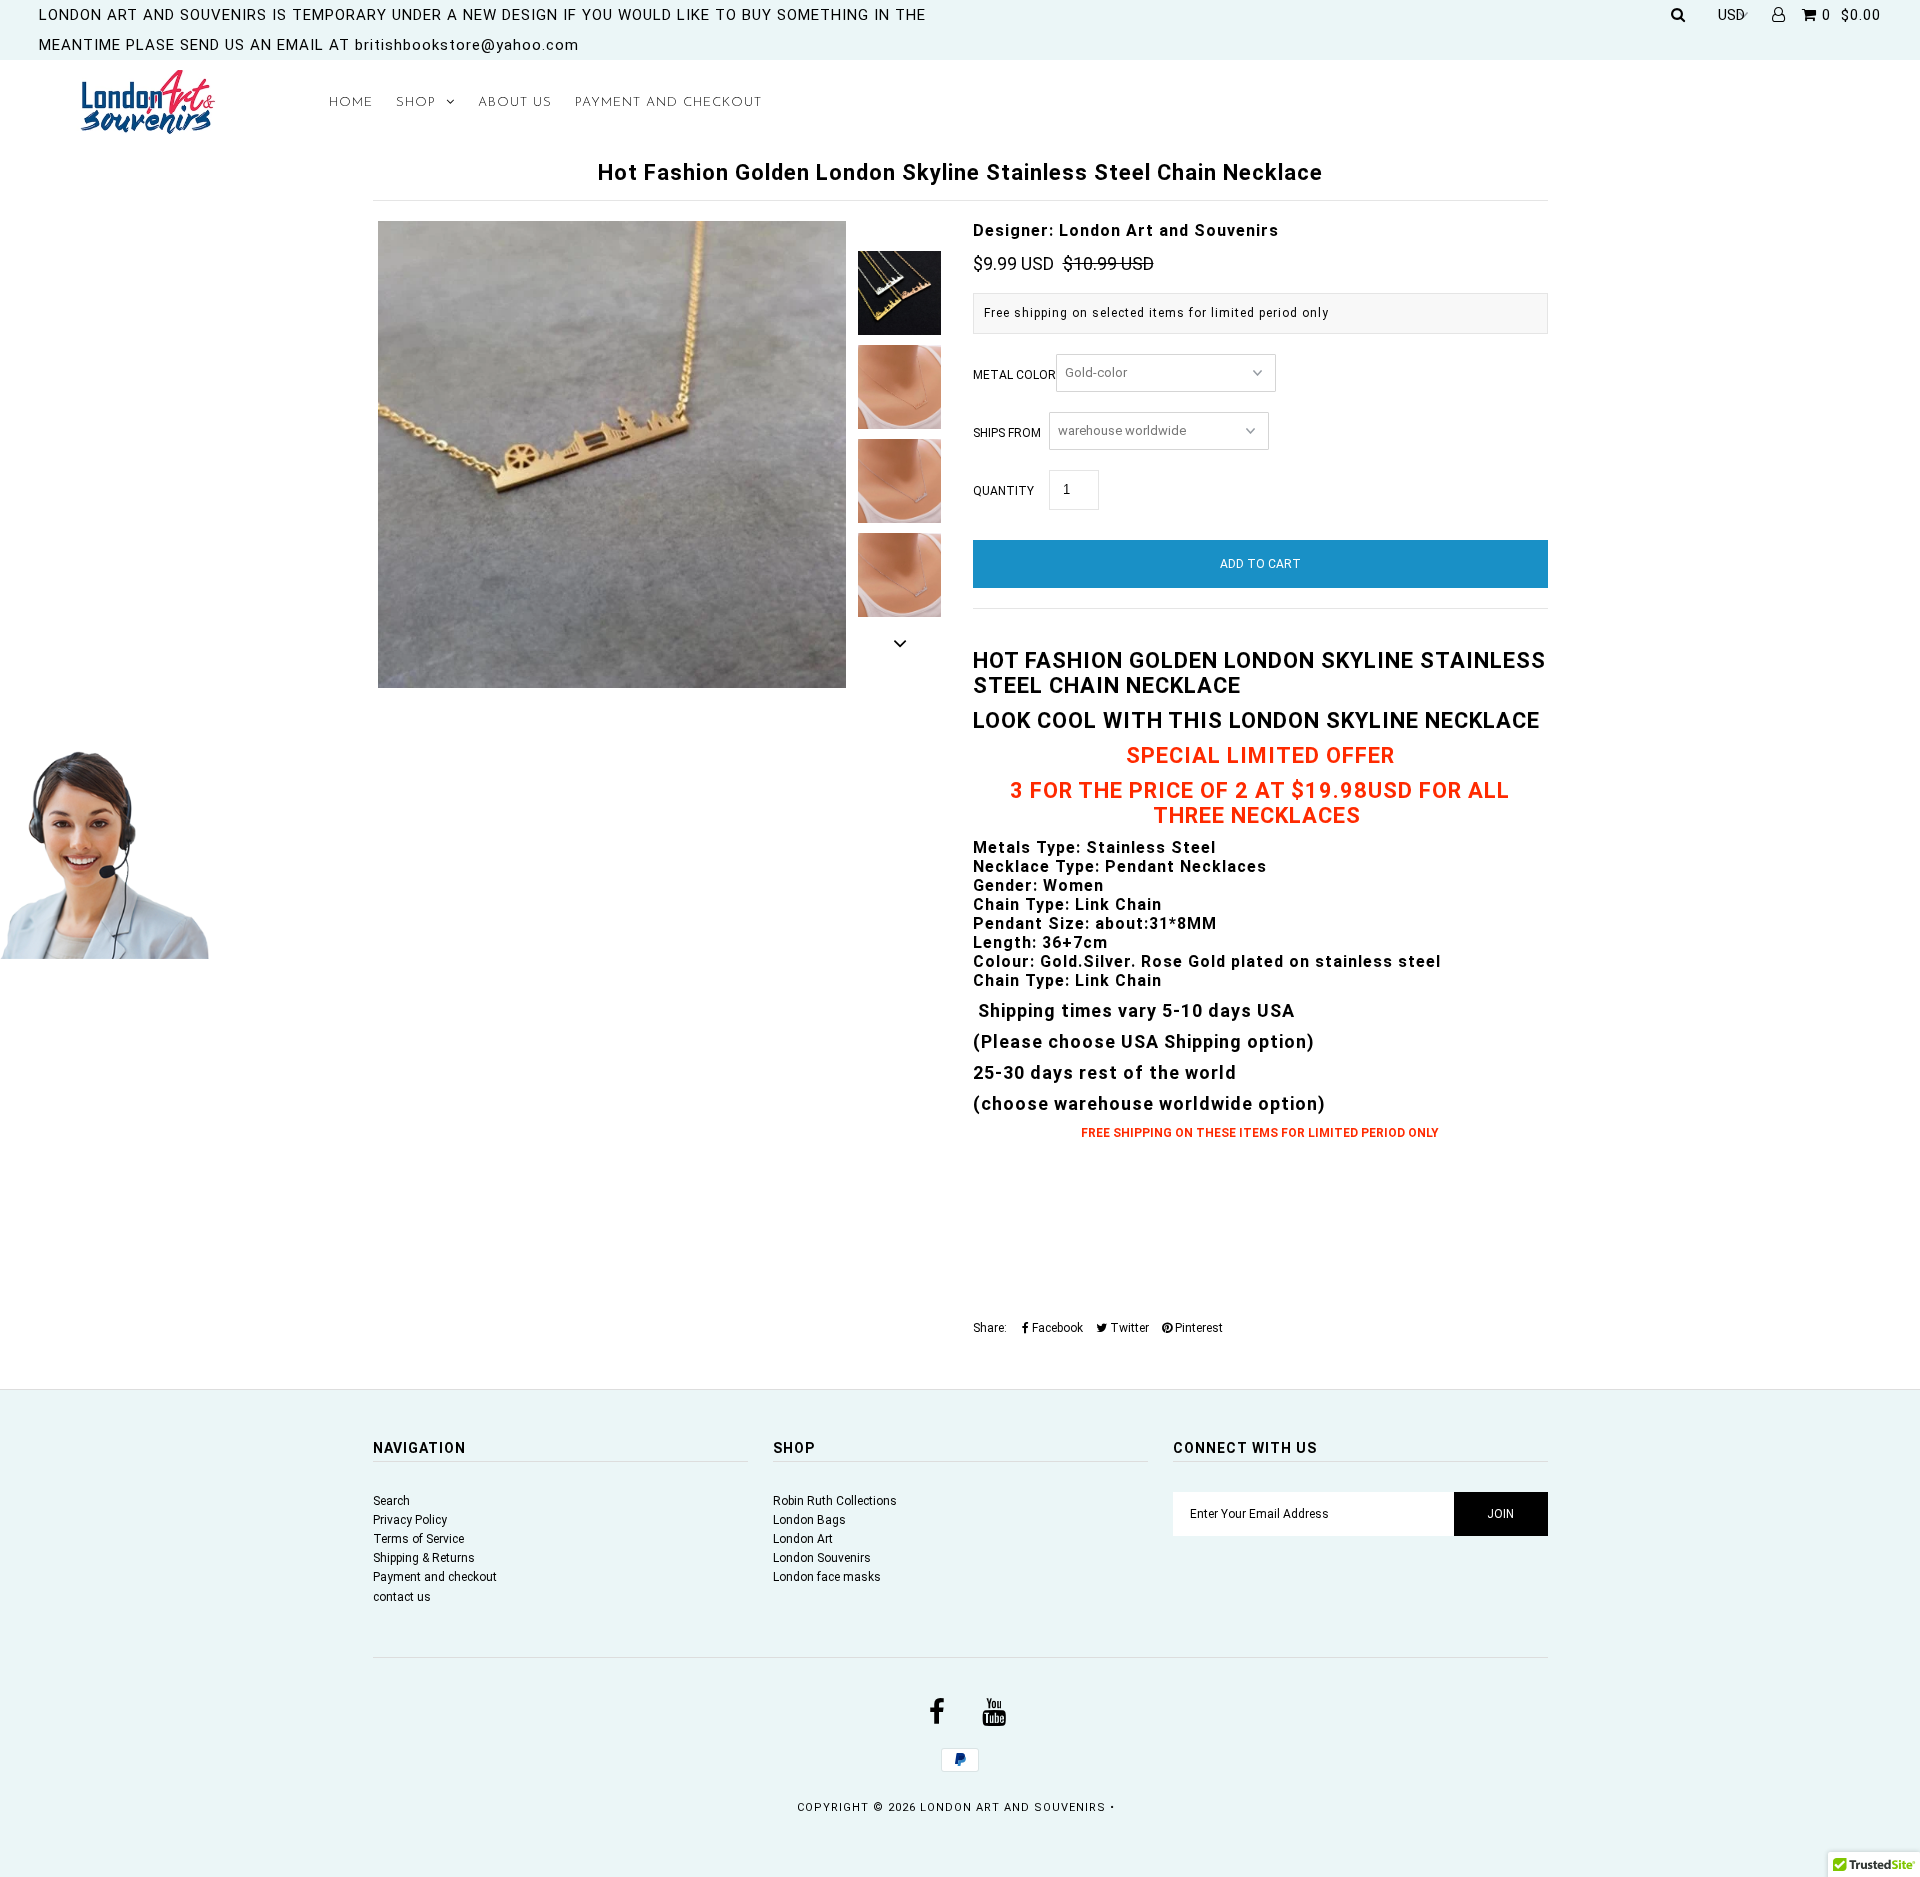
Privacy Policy (410, 1520)
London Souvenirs (822, 1558)
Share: (990, 1328)
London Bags (809, 1520)
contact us (402, 1597)
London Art (803, 1539)
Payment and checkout (435, 1577)
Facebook (1056, 1328)
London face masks (827, 1577)
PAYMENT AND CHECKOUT (668, 102)
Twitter (1128, 1328)
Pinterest (1197, 1328)
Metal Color (1014, 375)
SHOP (416, 102)
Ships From (1007, 433)
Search (391, 1501)
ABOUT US (515, 102)
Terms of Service (418, 1539)
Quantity (1003, 491)
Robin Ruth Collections (835, 1501)
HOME (351, 102)
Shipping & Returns (424, 1558)
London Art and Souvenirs (1013, 1807)
